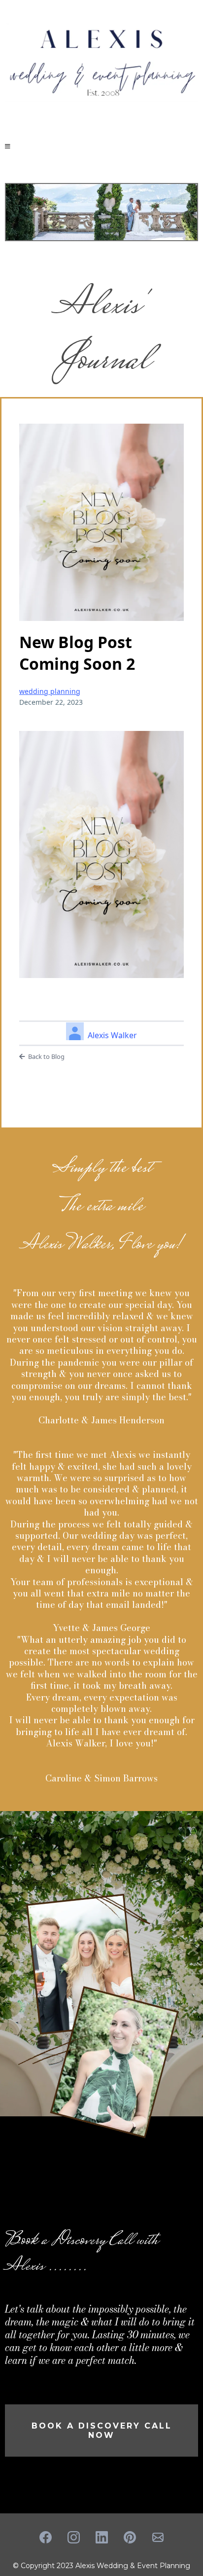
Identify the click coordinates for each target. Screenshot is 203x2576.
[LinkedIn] (102, 2537)
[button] (8, 146)
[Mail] (158, 2537)
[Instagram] (74, 2537)
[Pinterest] (130, 2537)
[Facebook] (46, 2537)
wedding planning (50, 691)
